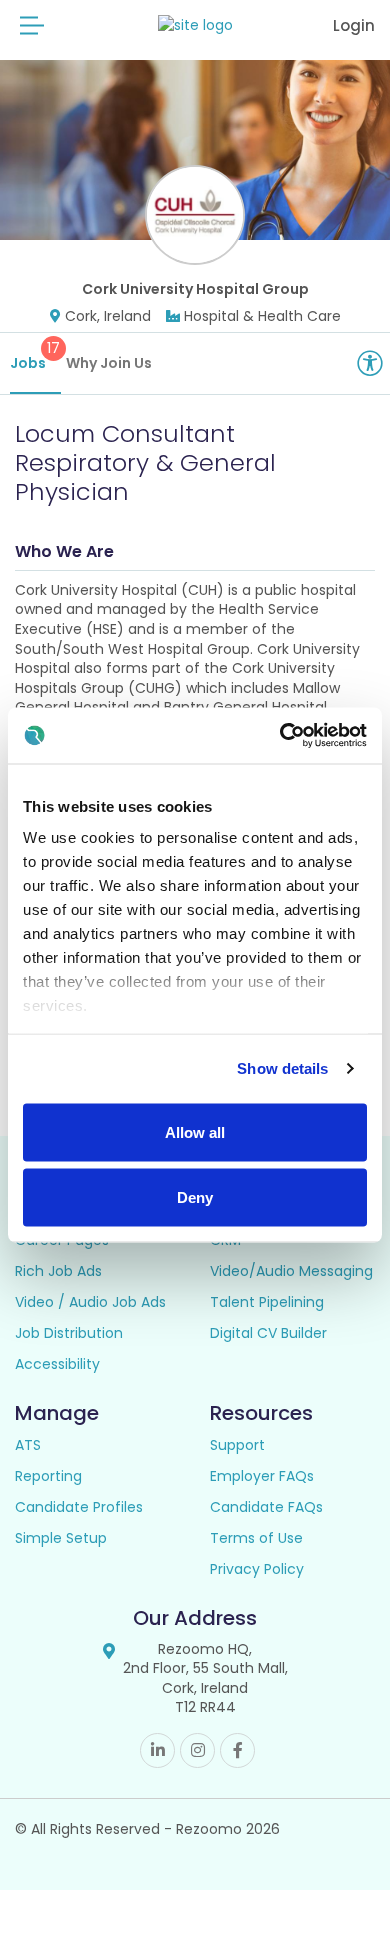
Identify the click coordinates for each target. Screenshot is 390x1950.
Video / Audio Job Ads (90, 1302)
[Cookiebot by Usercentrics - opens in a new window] (280, 736)
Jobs (35, 355)
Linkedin (157, 1750)
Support (237, 1445)
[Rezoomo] (195, 25)
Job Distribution (69, 1333)
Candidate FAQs (266, 1507)
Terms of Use (256, 1538)
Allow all (195, 1131)
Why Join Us (109, 363)
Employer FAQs (262, 1476)
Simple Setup (61, 1538)
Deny (195, 1197)
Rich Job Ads (58, 1271)
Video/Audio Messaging (291, 1271)
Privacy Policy (257, 1569)
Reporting (48, 1476)
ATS (28, 1445)
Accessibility (57, 1364)
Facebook (237, 1750)
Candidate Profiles (79, 1507)
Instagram (197, 1750)
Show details (282, 1068)
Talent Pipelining (267, 1302)
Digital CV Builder (268, 1333)
